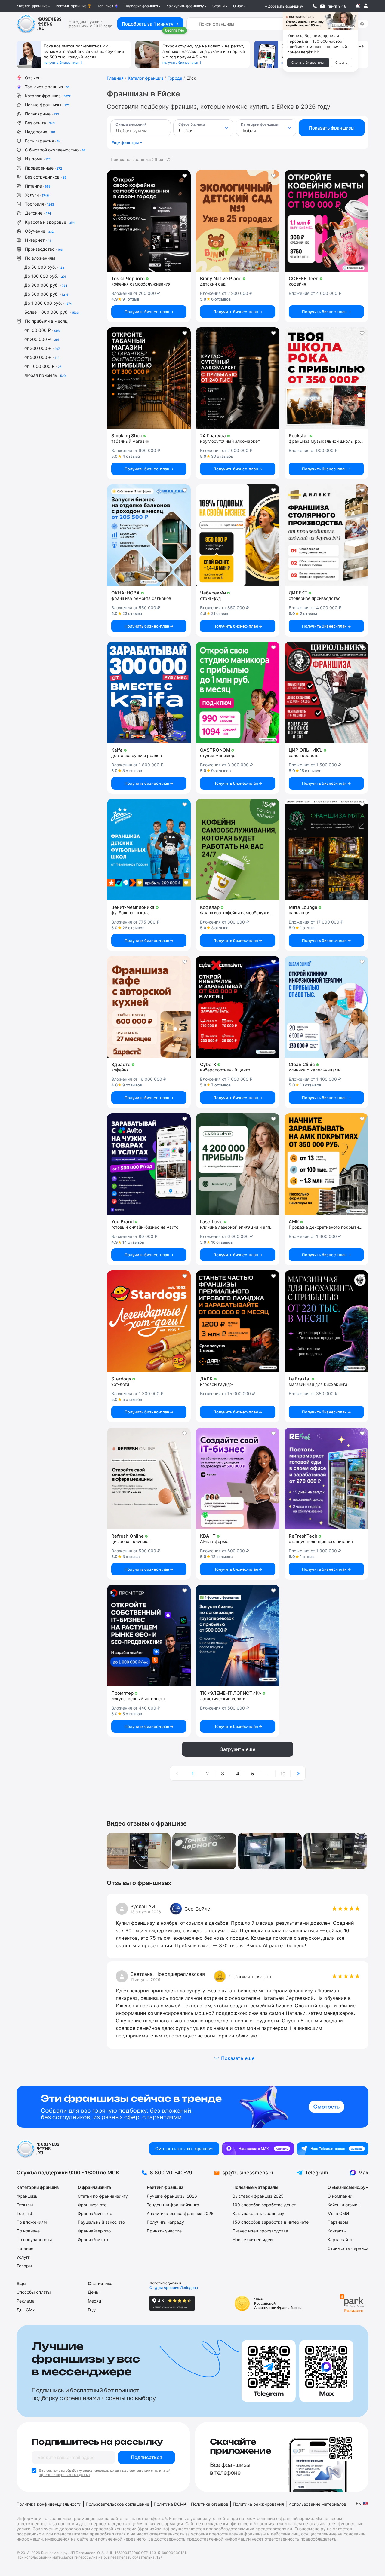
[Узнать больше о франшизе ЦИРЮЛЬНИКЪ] (326, 692)
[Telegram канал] (333, 2149)
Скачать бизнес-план (308, 63)
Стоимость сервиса (348, 2248)
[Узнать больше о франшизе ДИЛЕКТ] (326, 535)
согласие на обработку (64, 2471)
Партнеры (338, 2222)
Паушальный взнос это (101, 2222)
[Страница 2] (298, 1774)
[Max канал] (258, 2149)
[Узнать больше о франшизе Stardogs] (149, 1321)
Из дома (38, 159)
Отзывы (33, 78)
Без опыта (40, 123)
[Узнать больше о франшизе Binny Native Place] (238, 221)
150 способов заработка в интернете (271, 2222)
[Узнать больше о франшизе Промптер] (149, 1636)
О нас (238, 6)
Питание (38, 186)
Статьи (219, 6)
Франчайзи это (93, 2240)
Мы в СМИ (338, 2213)
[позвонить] (315, 6)
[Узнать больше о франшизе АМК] (326, 1164)
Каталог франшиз (32, 6)
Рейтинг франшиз (71, 6)
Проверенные (43, 168)
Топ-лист (105, 6)
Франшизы (28, 2196)
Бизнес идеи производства (260, 2231)
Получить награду (165, 2222)
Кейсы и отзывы (344, 2205)
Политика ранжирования (258, 2504)
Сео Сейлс (197, 1909)
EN (359, 2503)
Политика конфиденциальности (49, 2504)
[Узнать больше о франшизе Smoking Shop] (149, 378)
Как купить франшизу (185, 6)
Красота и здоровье (50, 222)
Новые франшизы (47, 105)
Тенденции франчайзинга (173, 2205)
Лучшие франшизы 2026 (172, 2196)
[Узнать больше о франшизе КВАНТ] (238, 1478)
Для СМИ (26, 2310)
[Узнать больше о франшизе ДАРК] (238, 1321)
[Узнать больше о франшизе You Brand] (149, 1164)
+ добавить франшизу (284, 6)
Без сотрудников (46, 177)
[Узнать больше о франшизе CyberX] (238, 1007)
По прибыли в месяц (46, 321)
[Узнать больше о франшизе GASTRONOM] (238, 692)
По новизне (28, 2231)
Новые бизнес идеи (253, 2240)
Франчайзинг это (95, 2213)
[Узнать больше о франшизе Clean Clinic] (326, 1007)
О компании (340, 2196)
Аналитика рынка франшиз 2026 (180, 2213)
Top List (24, 2213)
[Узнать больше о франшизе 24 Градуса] (238, 378)
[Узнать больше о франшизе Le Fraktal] (326, 1321)
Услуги (37, 195)
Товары (24, 2266)
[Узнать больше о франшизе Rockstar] (326, 378)
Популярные (42, 114)
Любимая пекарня (250, 1976)
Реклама (26, 2301)
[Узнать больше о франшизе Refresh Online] (149, 1478)
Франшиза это (92, 2205)
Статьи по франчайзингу (103, 2196)
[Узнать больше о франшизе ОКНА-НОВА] (149, 535)
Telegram (317, 2173)
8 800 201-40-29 (171, 2173)
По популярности (34, 2240)
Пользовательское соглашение (117, 2504)
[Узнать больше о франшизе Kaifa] (149, 692)
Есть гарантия (43, 141)
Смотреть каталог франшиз (184, 2148)
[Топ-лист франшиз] (192, 2107)
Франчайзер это (94, 2231)
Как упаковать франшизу (258, 2213)
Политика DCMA (170, 2504)
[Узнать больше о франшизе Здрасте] (149, 1007)
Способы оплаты (34, 2292)
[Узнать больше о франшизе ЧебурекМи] (238, 535)
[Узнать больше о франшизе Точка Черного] (149, 221)
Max (363, 2173)
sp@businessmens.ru (248, 2173)
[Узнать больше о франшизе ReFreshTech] (326, 1478)
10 (283, 1774)
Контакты (337, 2231)
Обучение (39, 231)
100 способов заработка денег (264, 2205)
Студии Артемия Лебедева (174, 2288)
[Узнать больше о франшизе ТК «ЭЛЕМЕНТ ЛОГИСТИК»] (238, 1636)
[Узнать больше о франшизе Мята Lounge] (326, 850)
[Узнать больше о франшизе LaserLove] (238, 1164)
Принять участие (164, 2231)
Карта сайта (340, 2240)
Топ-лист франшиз (47, 87)
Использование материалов (317, 2504)
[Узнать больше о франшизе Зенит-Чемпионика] (149, 850)
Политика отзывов (210, 2504)
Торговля (39, 204)
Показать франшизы (332, 128)
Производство (44, 249)
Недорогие (40, 132)
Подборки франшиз (141, 6)
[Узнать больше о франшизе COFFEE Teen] (326, 221)
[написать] (322, 6)
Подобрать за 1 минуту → (150, 24)
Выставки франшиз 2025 (258, 2196)
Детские (38, 213)
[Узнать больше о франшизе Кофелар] (238, 850)
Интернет (39, 240)
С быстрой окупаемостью (55, 150)
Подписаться (146, 2457)
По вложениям (40, 258)
